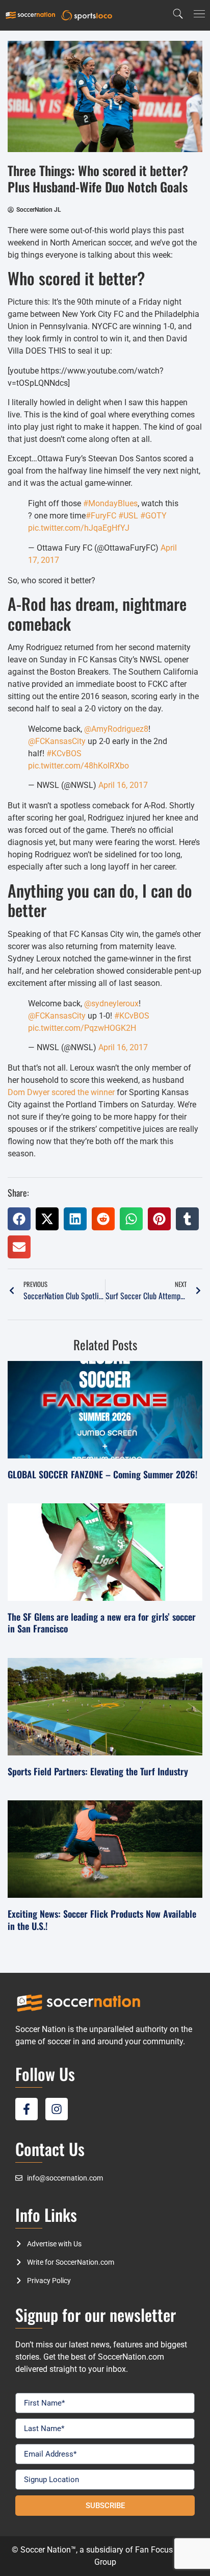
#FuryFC (101, 516)
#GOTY (153, 516)
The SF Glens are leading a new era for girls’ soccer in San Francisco (102, 1623)
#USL (128, 516)
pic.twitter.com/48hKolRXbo (78, 766)
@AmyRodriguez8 (116, 729)
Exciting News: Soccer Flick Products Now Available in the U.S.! (102, 1919)
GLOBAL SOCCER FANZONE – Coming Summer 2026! (102, 1474)
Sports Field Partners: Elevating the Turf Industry (98, 1771)
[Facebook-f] (27, 2109)
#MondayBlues (110, 503)
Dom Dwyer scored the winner (61, 1092)
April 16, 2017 (123, 785)
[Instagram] (57, 2109)
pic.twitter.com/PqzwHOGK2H (82, 1028)
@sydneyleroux (111, 1004)
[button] (19, 1219)
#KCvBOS (64, 753)
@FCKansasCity (57, 741)
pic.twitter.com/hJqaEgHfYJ (79, 528)
